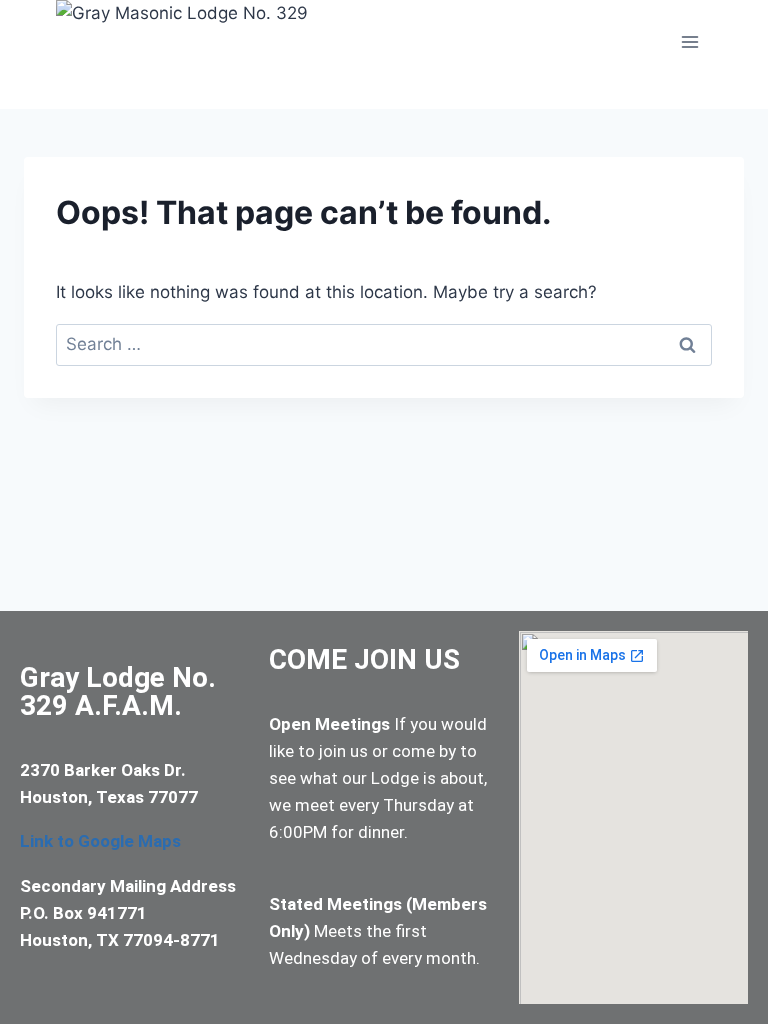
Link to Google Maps (100, 841)
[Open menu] (689, 41)
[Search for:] (384, 344)
